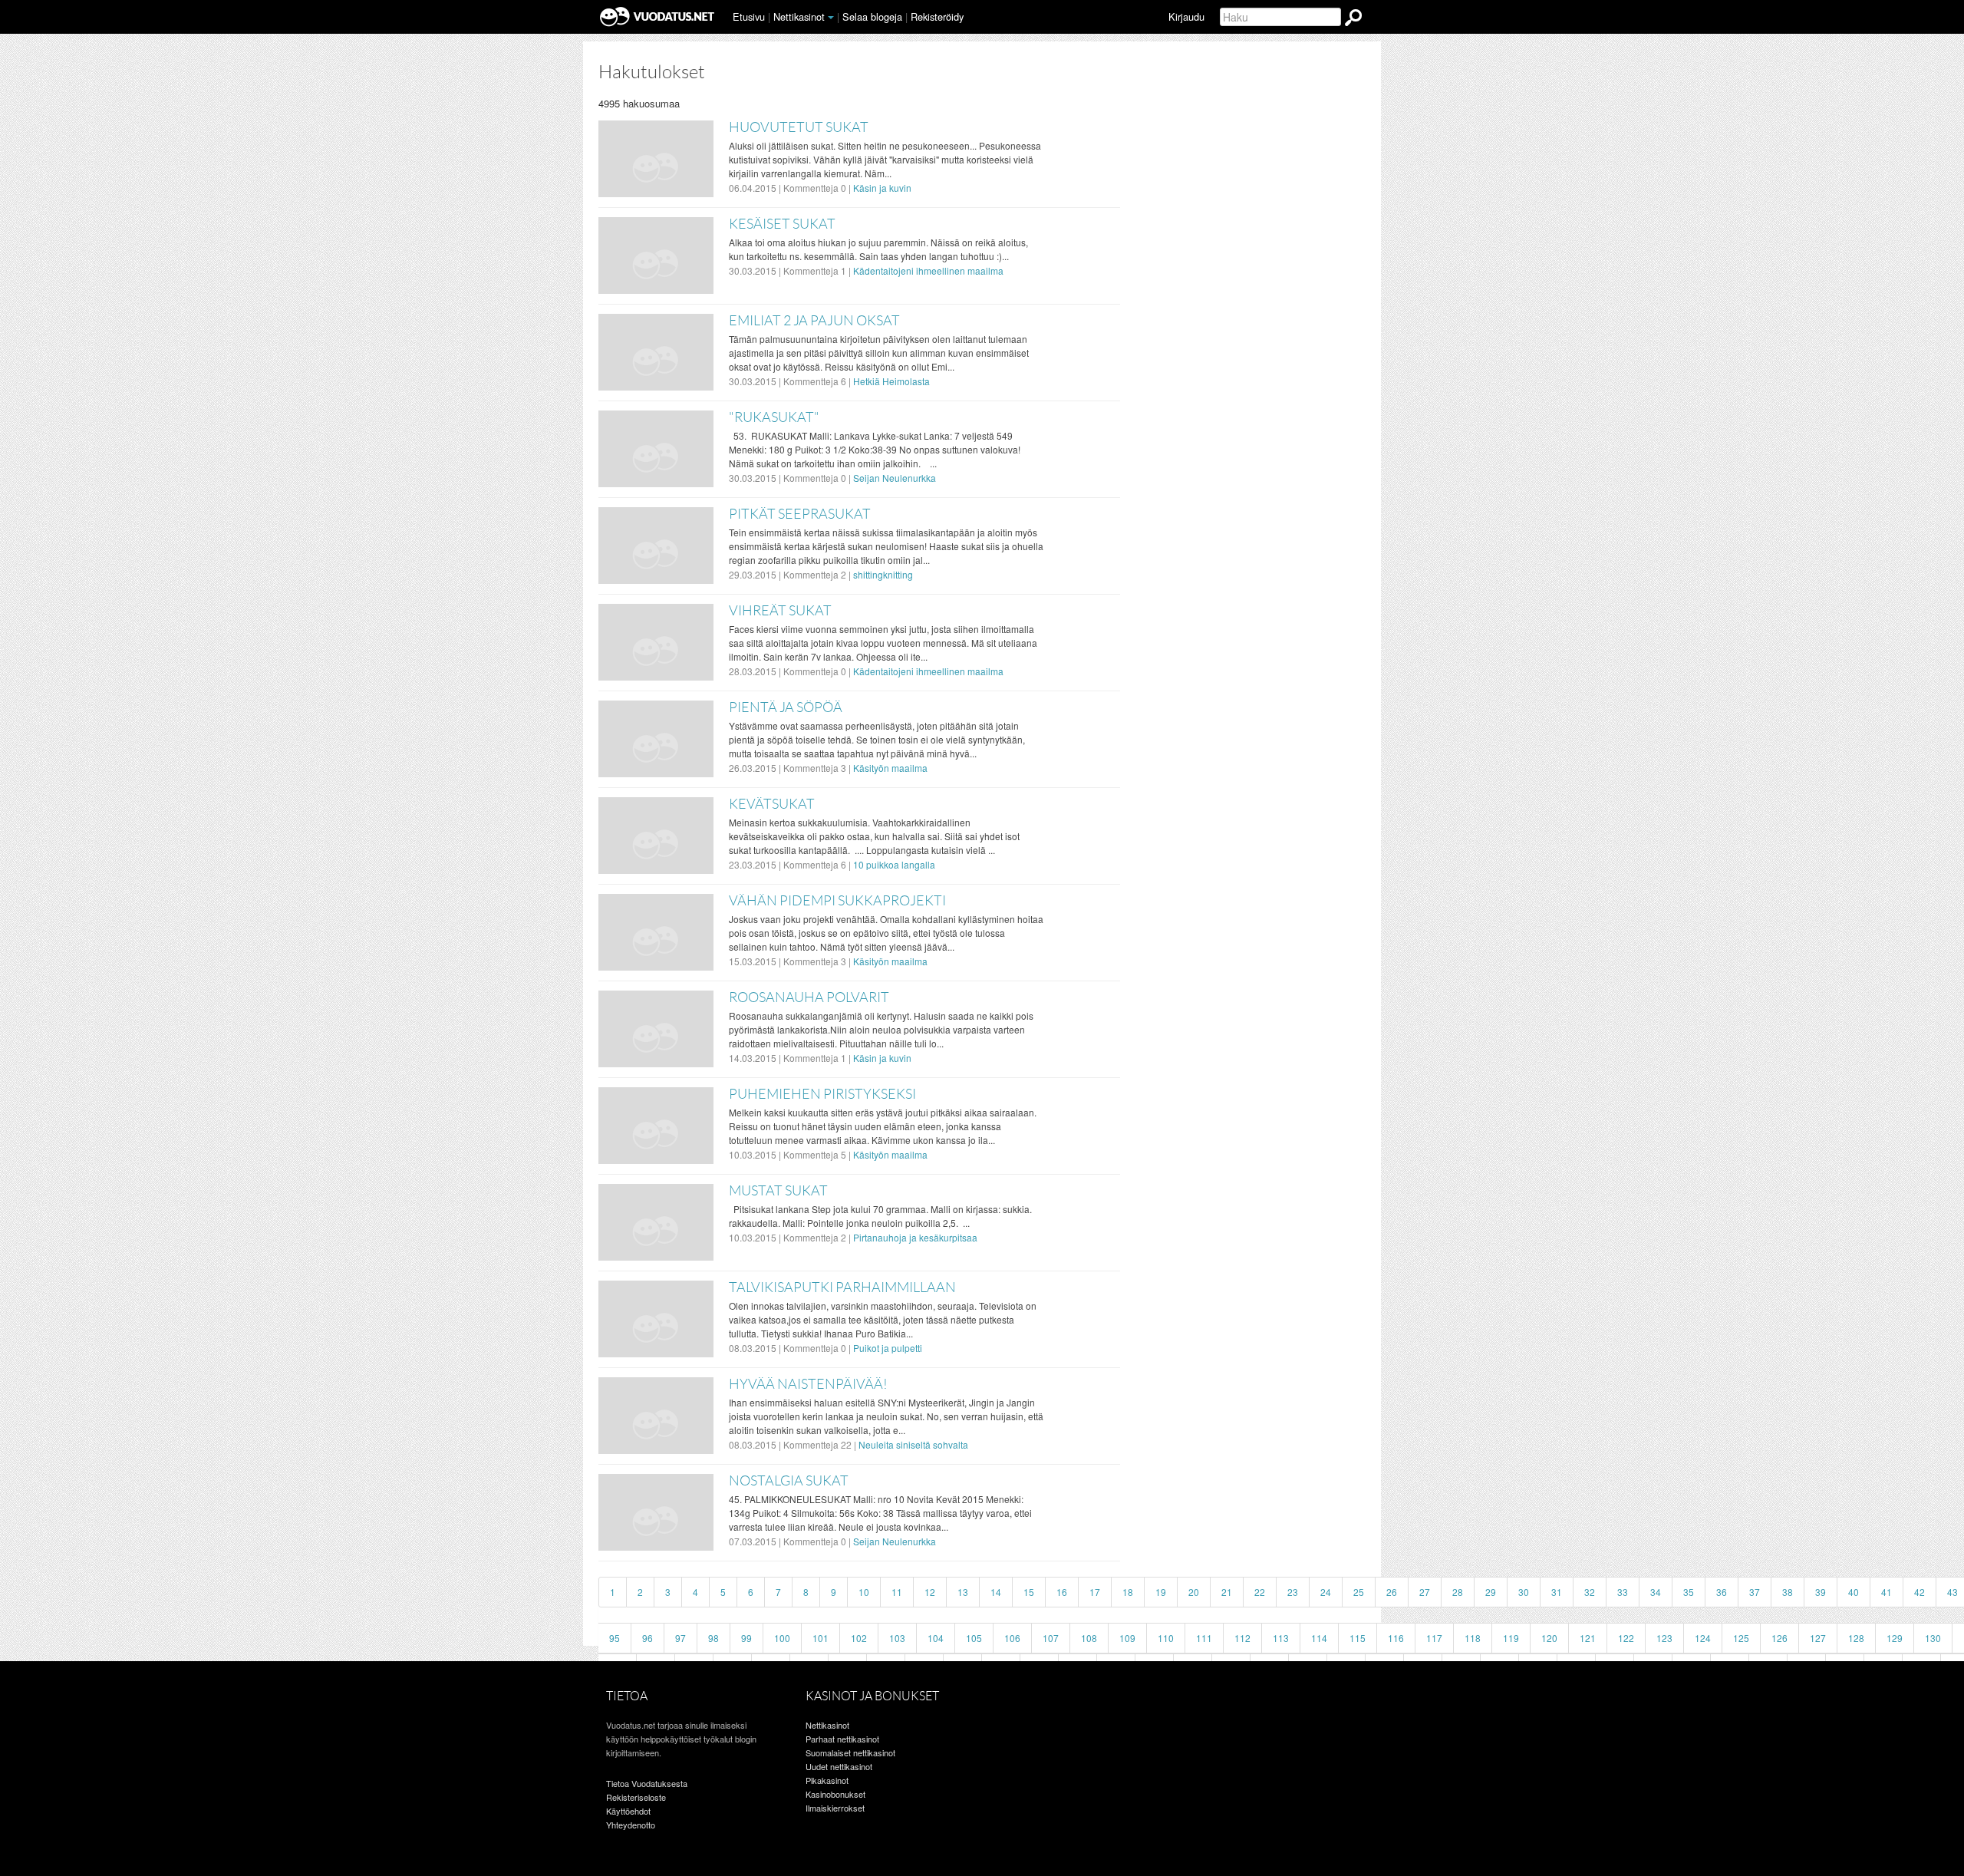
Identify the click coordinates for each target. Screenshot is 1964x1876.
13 (963, 1592)
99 (746, 1638)
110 (1166, 1638)
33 (1623, 1592)
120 (1549, 1638)
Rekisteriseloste (636, 1797)
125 (1741, 1638)
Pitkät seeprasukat (800, 514)
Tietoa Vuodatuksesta (647, 1783)
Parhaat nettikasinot (842, 1739)
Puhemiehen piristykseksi (822, 1094)
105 (974, 1638)
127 (1818, 1638)
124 (1703, 1638)
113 (1281, 1638)
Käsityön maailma (890, 768)
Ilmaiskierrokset (835, 1808)
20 (1194, 1592)
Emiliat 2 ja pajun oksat (814, 321)
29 (1491, 1592)
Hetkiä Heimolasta (891, 381)
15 (1029, 1592)
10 (864, 1592)
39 (1821, 1592)
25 (1359, 1592)
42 (1920, 1592)
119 (1511, 1638)
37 (1755, 1592)
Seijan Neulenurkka (895, 478)
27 (1425, 1592)
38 (1788, 1592)
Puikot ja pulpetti (888, 1348)
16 (1062, 1592)
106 (1012, 1638)
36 (1722, 1592)
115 (1358, 1638)
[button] (831, 18)
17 (1095, 1592)
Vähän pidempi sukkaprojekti (837, 901)
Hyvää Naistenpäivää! (808, 1384)
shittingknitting (883, 574)
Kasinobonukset (835, 1794)
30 (1524, 1592)
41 (1887, 1592)
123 (1664, 1638)
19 (1161, 1592)
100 (782, 1638)
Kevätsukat (772, 804)
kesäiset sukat (782, 224)
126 (1779, 1638)
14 (996, 1592)
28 (1458, 1592)
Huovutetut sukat (799, 127)
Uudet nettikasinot (839, 1766)
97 (680, 1638)
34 (1656, 1592)
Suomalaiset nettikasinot (850, 1752)
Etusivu (749, 16)
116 (1396, 1638)
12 (930, 1592)
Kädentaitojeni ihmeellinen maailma (928, 270)
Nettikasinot (799, 16)
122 (1626, 1638)
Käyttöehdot (628, 1811)
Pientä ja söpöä (786, 707)
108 (1089, 1638)
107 (1051, 1638)
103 (897, 1638)
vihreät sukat (780, 611)
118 (1473, 1638)
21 (1227, 1592)
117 (1434, 1638)
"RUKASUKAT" (774, 417)
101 (821, 1638)
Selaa (872, 16)
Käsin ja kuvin (882, 188)
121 (1588, 1638)
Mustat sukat (778, 1191)
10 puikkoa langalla (894, 864)
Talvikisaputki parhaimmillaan (842, 1287)
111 (1204, 1638)
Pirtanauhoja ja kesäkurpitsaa (915, 1237)
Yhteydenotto (631, 1825)
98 (713, 1638)
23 (1293, 1592)
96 (648, 1638)
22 (1260, 1592)
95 (615, 1638)
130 (1933, 1638)
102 (859, 1638)
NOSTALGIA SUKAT (789, 1481)
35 (1689, 1592)
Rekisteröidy (937, 16)
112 (1242, 1638)
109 (1127, 1638)
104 (936, 1638)
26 (1392, 1592)
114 (1319, 1638)
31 (1557, 1592)
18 (1128, 1592)
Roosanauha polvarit (809, 997)
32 (1590, 1592)
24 (1326, 1592)
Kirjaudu (1186, 16)
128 (1856, 1638)
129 (1895, 1638)
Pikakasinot (827, 1780)
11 (897, 1592)
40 (1854, 1592)
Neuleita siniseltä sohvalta (913, 1444)
